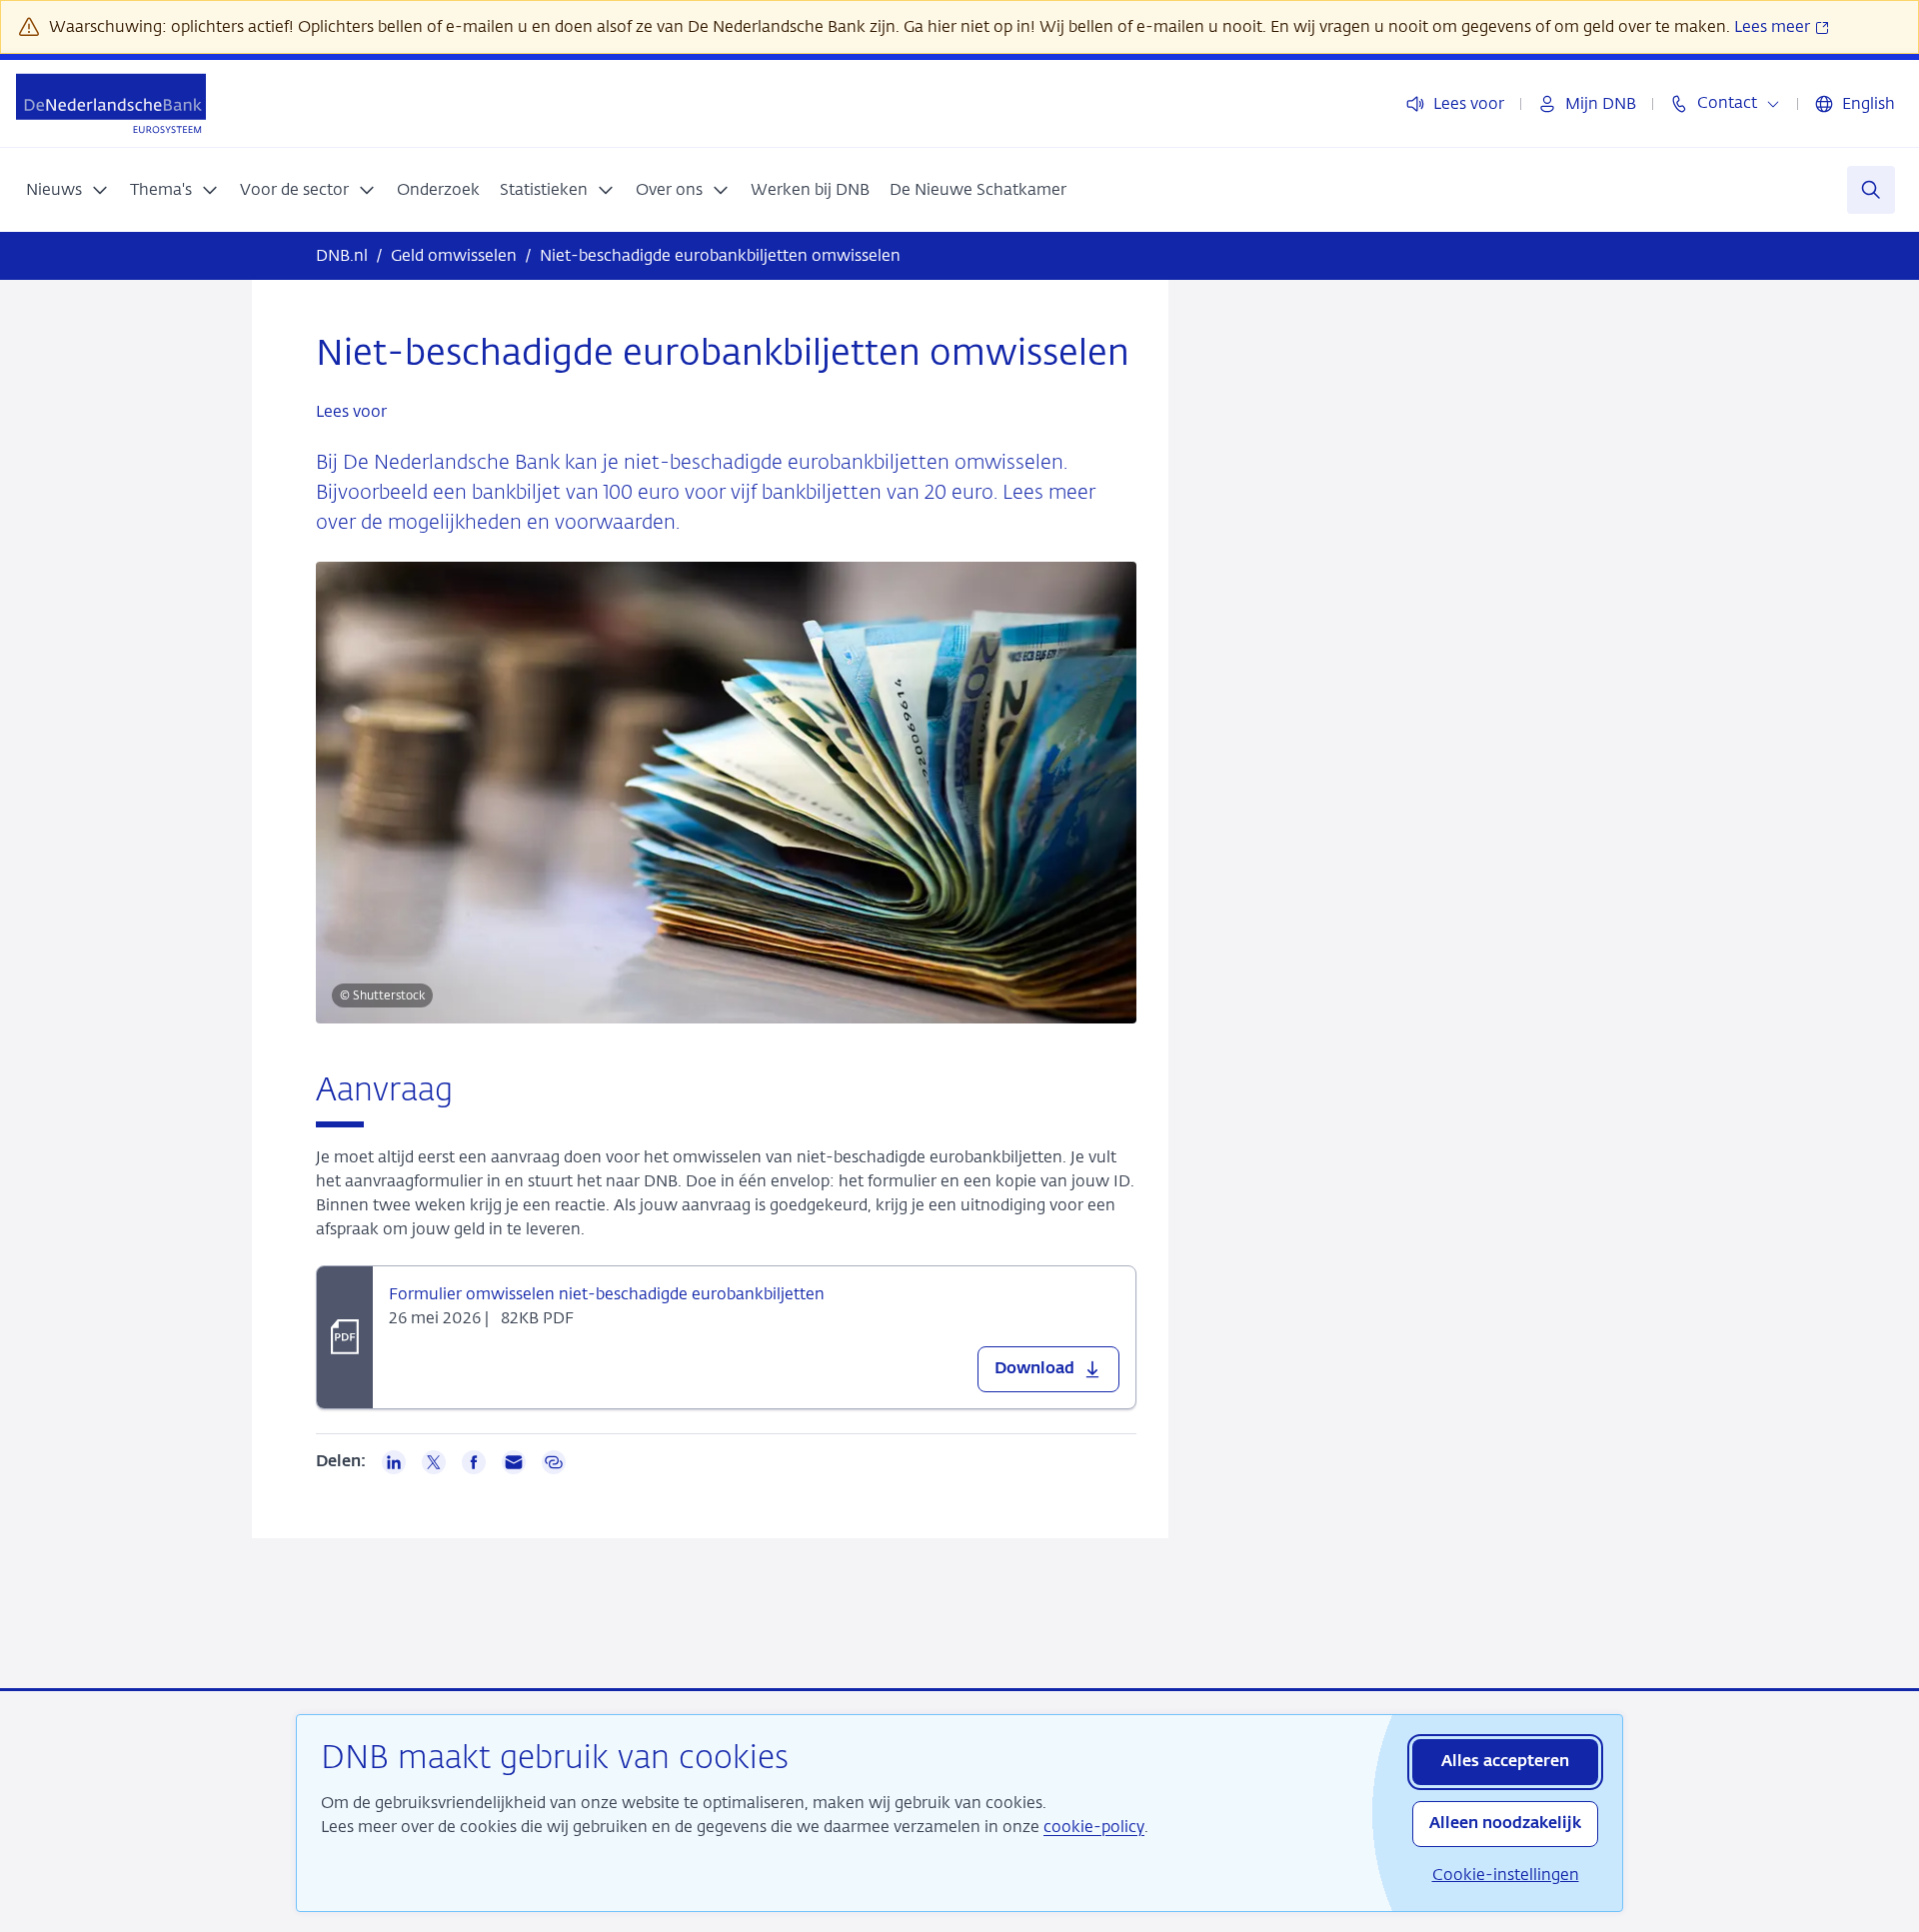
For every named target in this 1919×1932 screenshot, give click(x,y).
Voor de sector (294, 189)
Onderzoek (438, 189)
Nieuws (54, 189)
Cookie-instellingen (1506, 1875)
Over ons (669, 189)
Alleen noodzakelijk (1505, 1824)
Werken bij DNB (810, 189)
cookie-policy (1094, 1827)
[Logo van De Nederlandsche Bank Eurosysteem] (111, 103)
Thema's (161, 189)
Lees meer (1774, 26)
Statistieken (544, 189)
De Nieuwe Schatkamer (978, 189)
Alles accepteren (1505, 1762)
